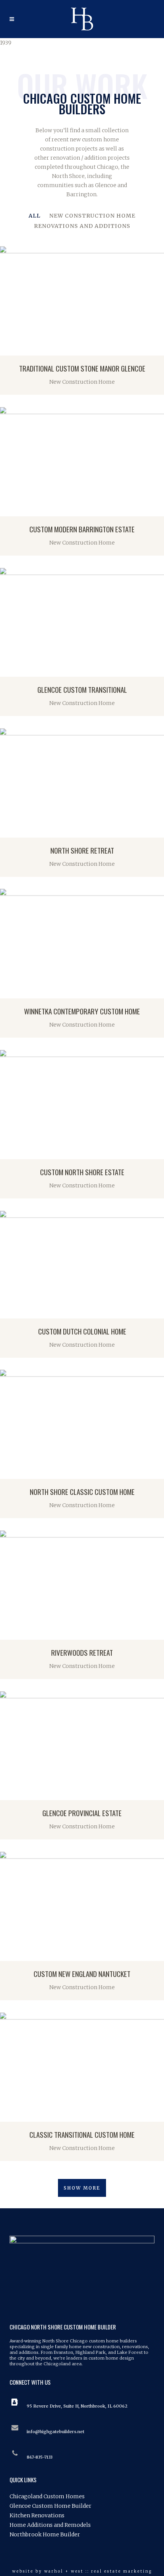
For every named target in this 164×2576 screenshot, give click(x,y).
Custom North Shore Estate (82, 1172)
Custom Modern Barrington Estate (82, 529)
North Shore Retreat (82, 850)
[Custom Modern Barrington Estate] (8, 509)
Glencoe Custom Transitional (82, 689)
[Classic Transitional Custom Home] (8, 2114)
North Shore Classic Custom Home (82, 1491)
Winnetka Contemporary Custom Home (82, 1011)
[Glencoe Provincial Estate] (8, 1793)
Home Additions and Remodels (50, 2525)
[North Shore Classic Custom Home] (8, 1471)
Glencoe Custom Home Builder (51, 2506)
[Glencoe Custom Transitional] (8, 669)
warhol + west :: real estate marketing (98, 2571)
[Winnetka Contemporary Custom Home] (8, 991)
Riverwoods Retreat (82, 1652)
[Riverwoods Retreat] (8, 1632)
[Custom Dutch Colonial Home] (8, 1311)
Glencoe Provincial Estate (82, 1813)
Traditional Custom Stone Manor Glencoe (82, 368)
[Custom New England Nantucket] (8, 1953)
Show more (82, 2188)
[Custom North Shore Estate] (8, 1152)
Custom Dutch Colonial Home (82, 1331)
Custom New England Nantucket (82, 1974)
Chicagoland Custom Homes (47, 2496)
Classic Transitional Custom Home (82, 2134)
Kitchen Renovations (37, 2515)
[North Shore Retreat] (8, 830)
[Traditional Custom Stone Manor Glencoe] (8, 348)
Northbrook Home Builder (45, 2534)
